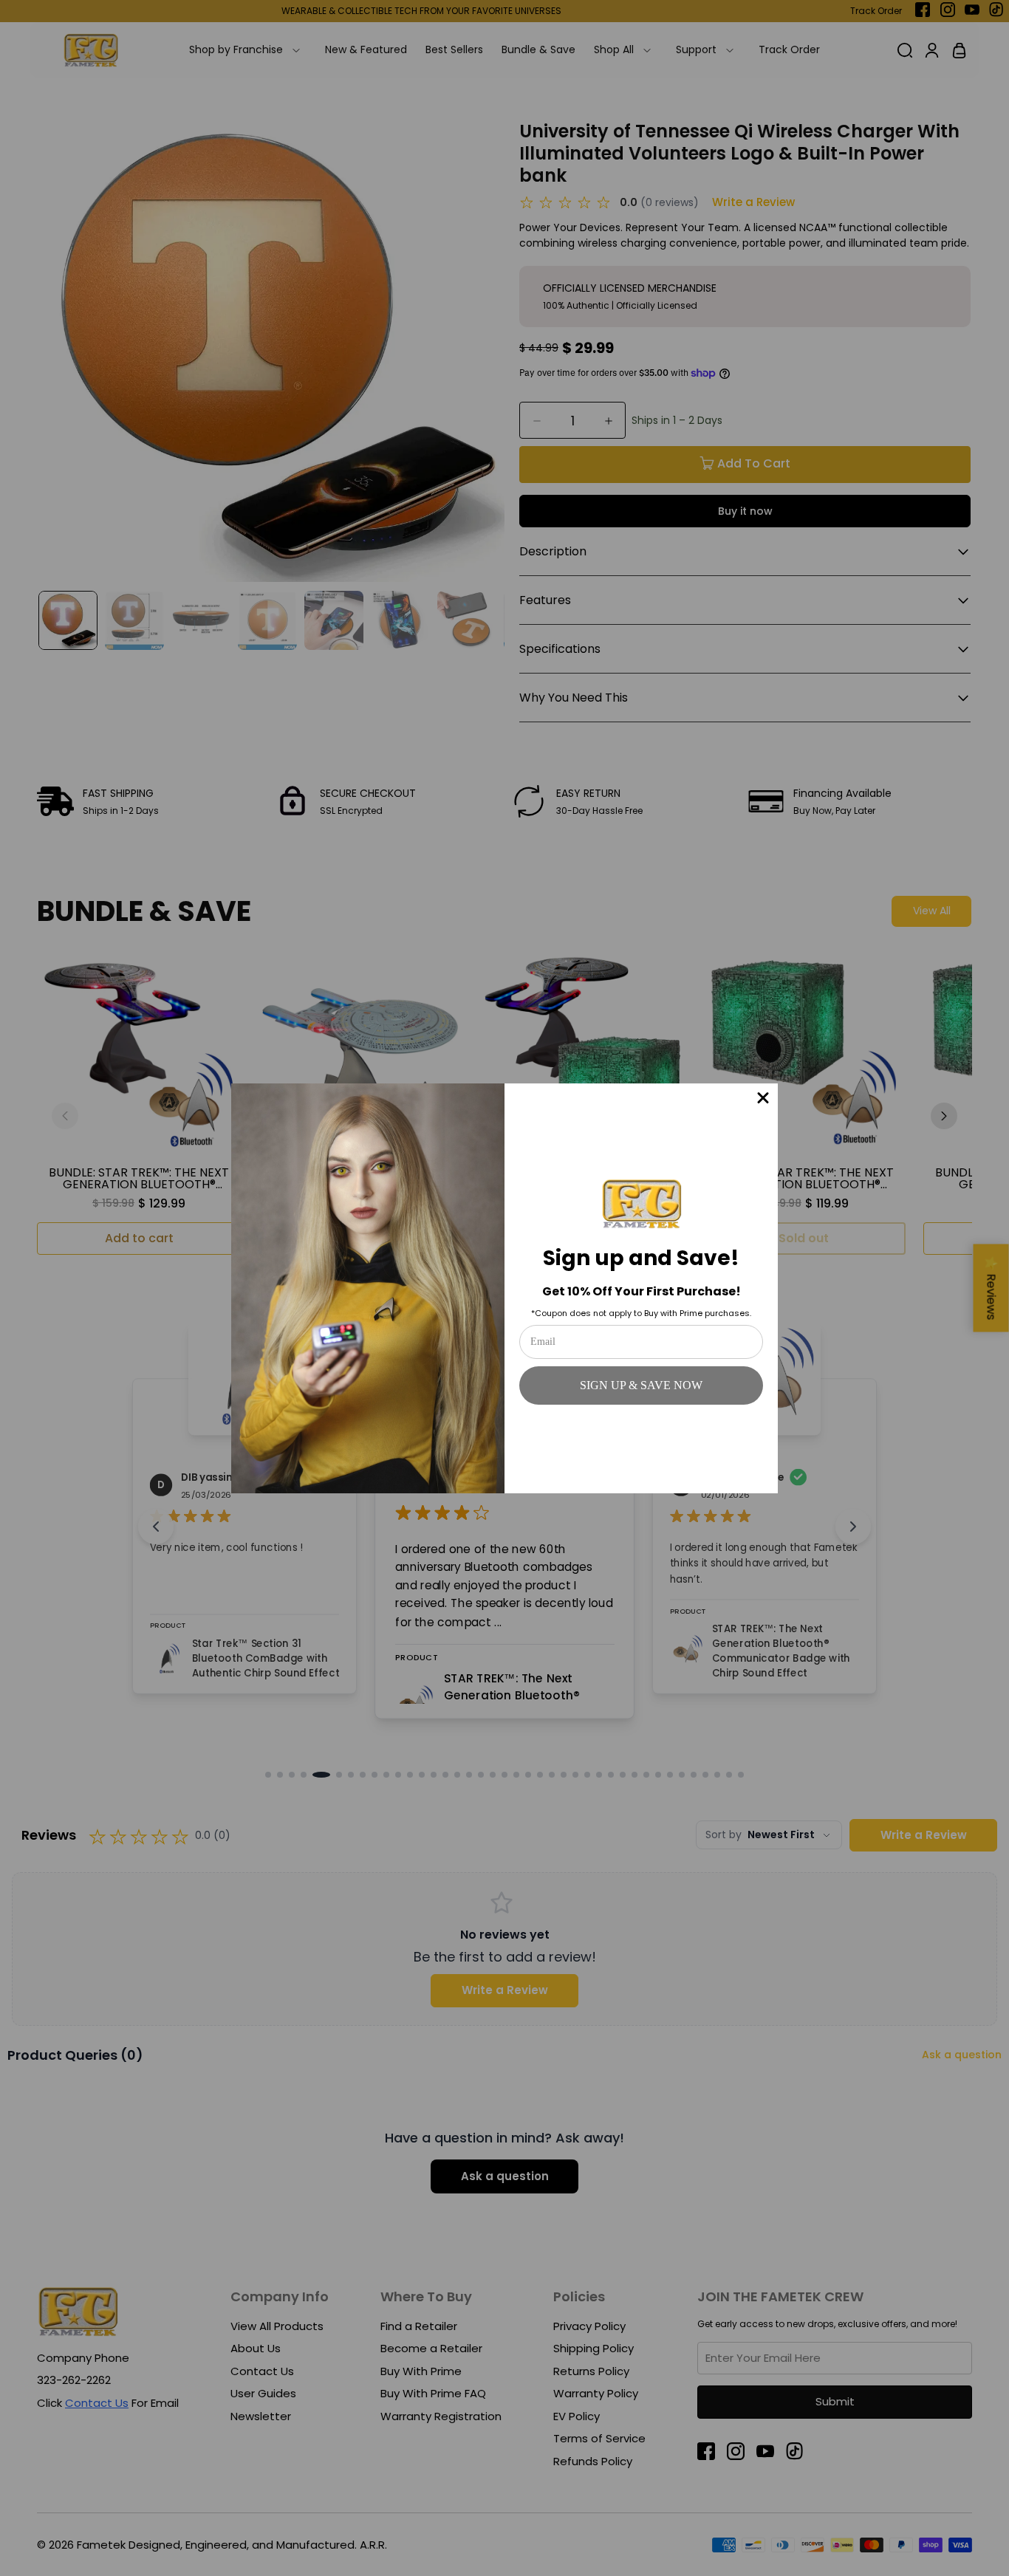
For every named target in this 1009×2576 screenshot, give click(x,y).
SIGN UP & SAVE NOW (641, 1385)
